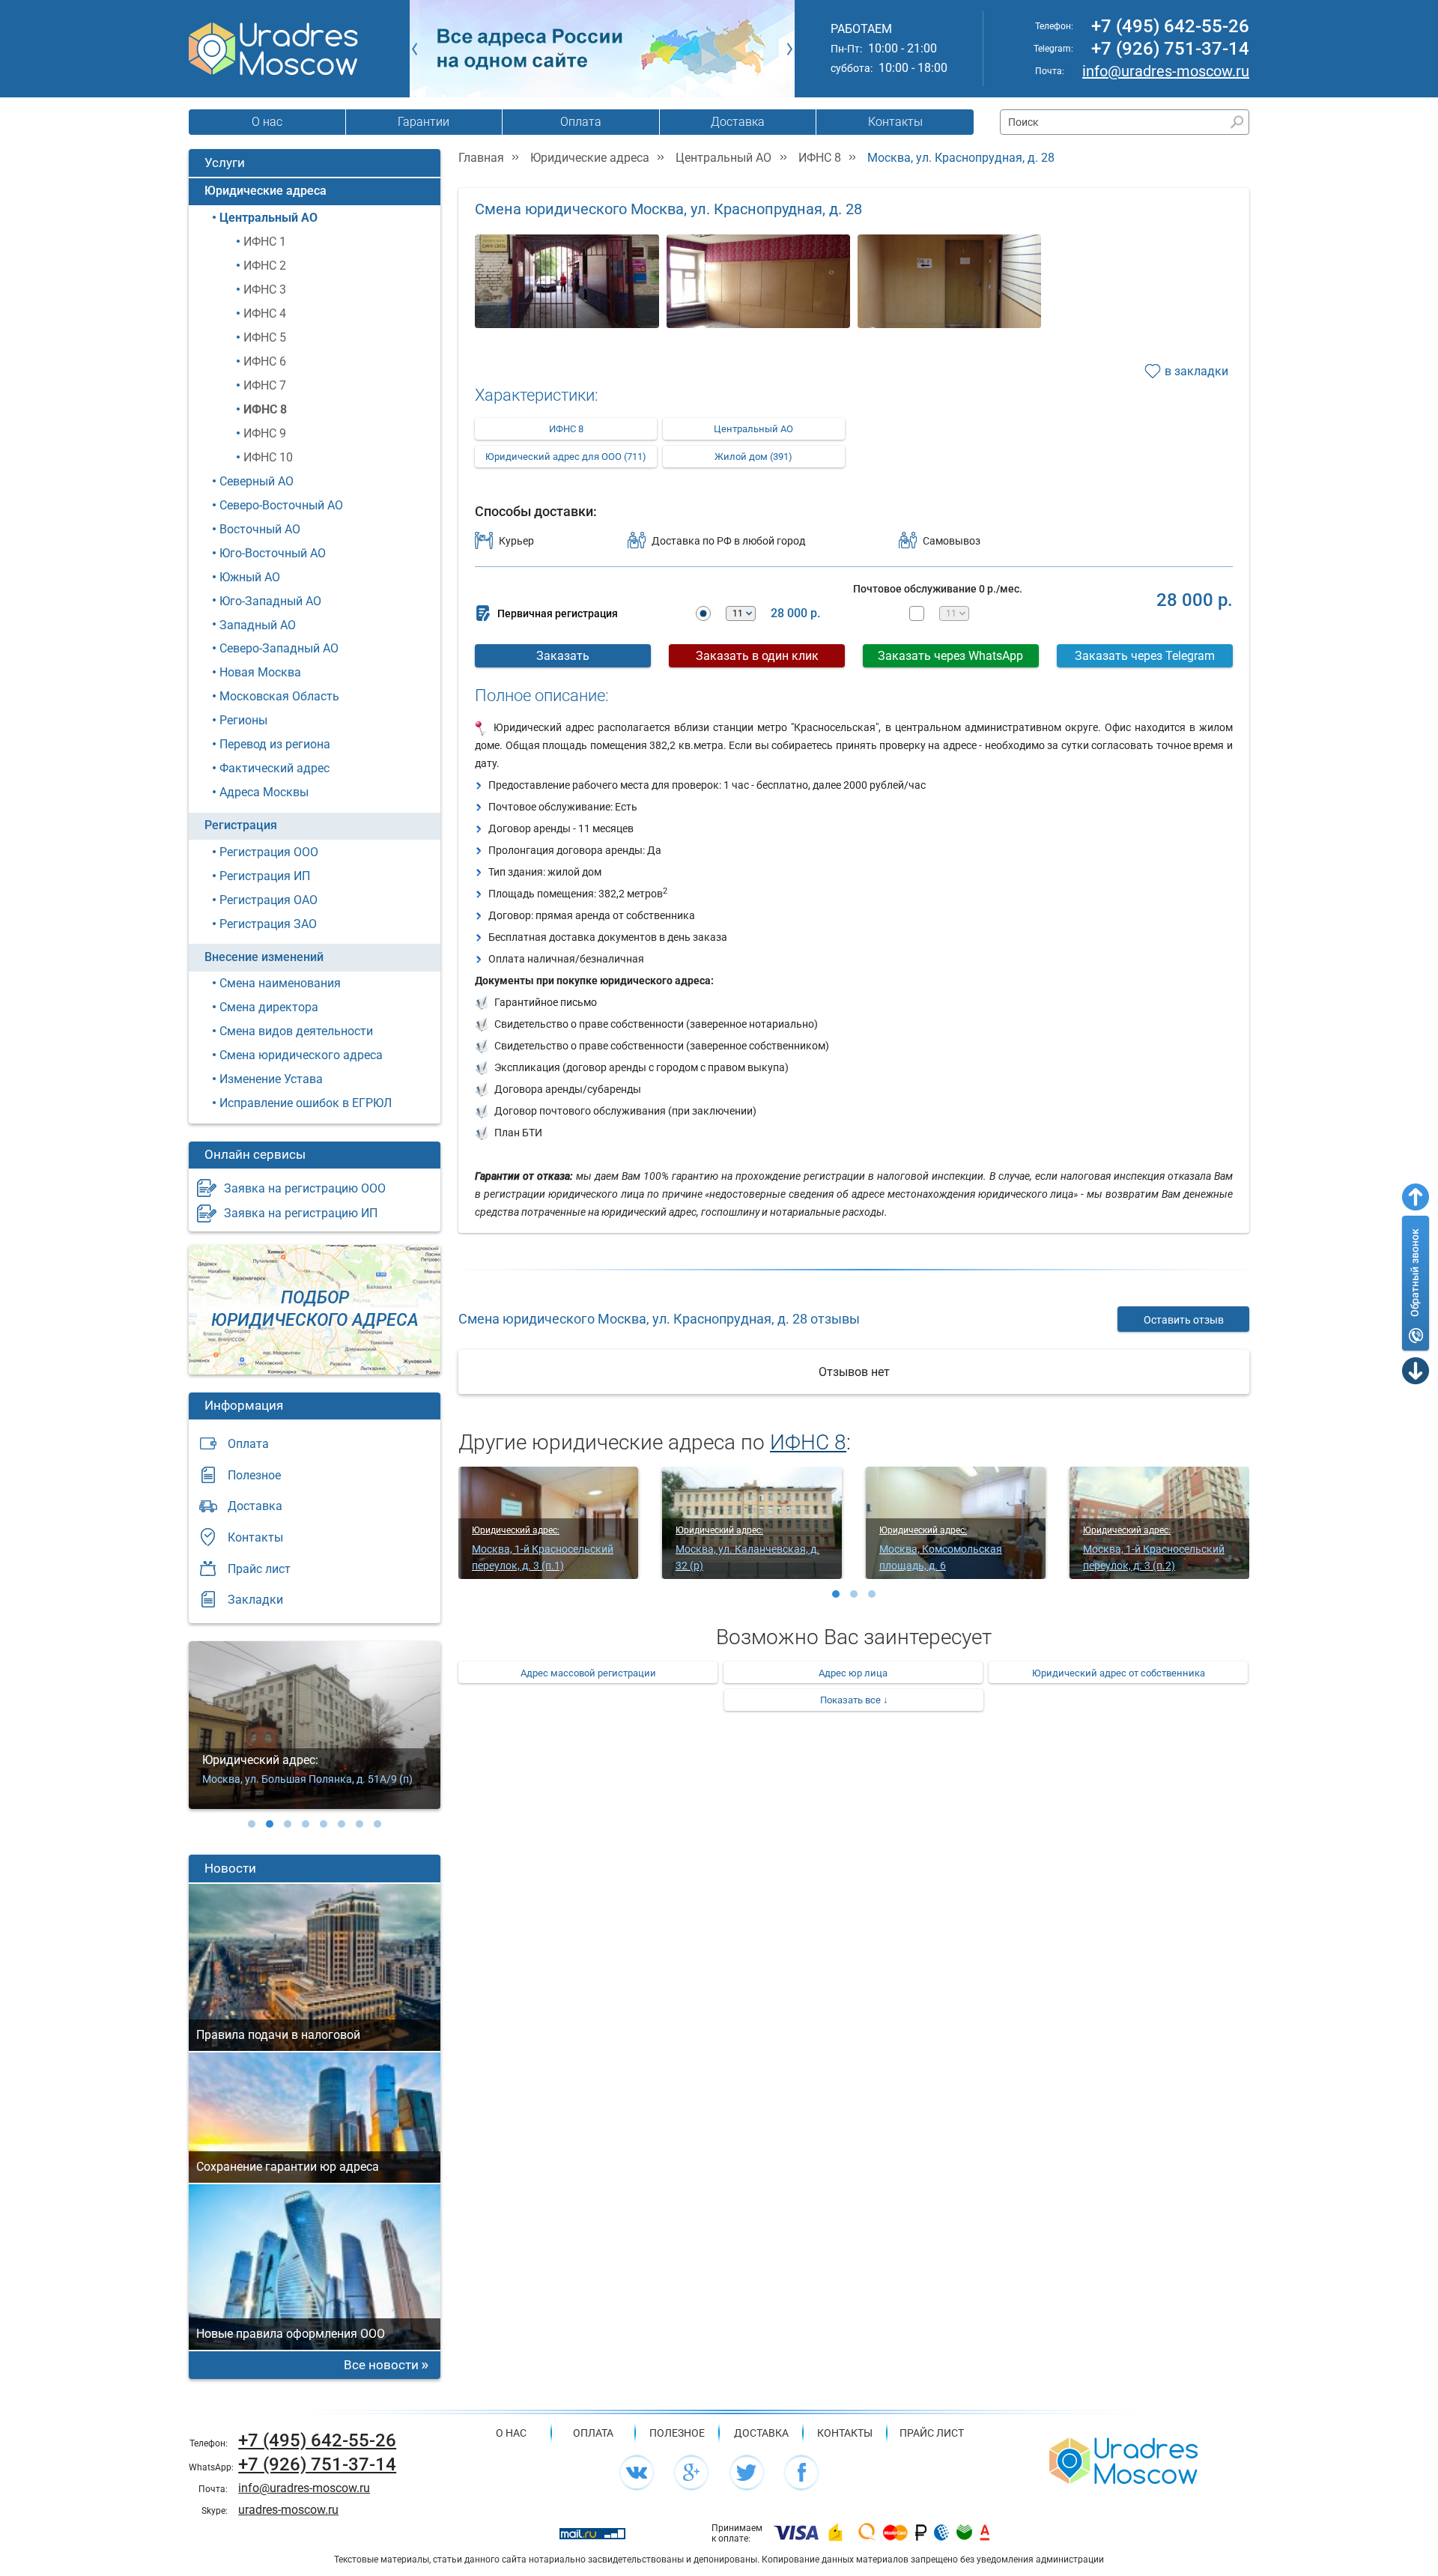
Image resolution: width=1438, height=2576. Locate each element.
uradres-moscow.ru (288, 2510)
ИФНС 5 (265, 337)
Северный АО (257, 481)
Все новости (381, 2365)
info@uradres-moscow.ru (1166, 71)
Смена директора (269, 1007)
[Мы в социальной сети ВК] (637, 2473)
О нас (267, 122)
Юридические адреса (266, 191)
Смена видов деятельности (296, 1031)
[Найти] (1237, 122)
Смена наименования (280, 983)
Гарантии (424, 122)
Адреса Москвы (264, 792)
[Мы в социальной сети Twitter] (747, 2473)
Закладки (255, 1600)
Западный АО (258, 625)
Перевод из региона (275, 744)
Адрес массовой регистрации (588, 1673)
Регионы (243, 720)
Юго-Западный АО (270, 601)
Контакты (895, 122)
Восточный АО (260, 529)
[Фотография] (567, 291)
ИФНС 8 (265, 409)
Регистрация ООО (269, 852)
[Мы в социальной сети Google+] (691, 2473)
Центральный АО (269, 218)
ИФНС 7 (265, 385)
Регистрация (241, 825)
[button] (252, 1824)
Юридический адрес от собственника (1119, 1673)
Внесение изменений (264, 957)
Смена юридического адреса (301, 1055)
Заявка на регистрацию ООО (305, 1188)
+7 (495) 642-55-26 (1170, 26)
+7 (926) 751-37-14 (1170, 49)
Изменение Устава (271, 1079)
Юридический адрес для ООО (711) (566, 457)
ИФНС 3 (265, 290)
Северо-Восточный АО (281, 505)
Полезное (254, 1475)
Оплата (581, 122)
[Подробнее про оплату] (796, 2533)
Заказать (563, 656)
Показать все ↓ (854, 1700)
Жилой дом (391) (753, 457)
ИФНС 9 (265, 433)
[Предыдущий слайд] (415, 49)
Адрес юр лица (853, 1673)
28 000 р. (795, 613)
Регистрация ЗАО (268, 924)
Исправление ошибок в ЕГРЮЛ (306, 1103)
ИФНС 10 (268, 457)
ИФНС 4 (265, 313)
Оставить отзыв (1184, 1320)
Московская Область (279, 696)
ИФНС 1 (265, 242)
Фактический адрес (274, 768)
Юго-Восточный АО (273, 553)
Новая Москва (260, 672)
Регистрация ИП (265, 876)
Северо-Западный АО (279, 648)
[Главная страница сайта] (1123, 2460)
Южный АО (250, 577)
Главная (481, 158)
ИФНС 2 (265, 266)
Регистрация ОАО (269, 900)
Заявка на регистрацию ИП (301, 1213)
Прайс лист (259, 1569)
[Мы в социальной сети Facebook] (801, 2473)
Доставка (738, 122)
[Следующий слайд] (790, 49)
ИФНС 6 (265, 361)
